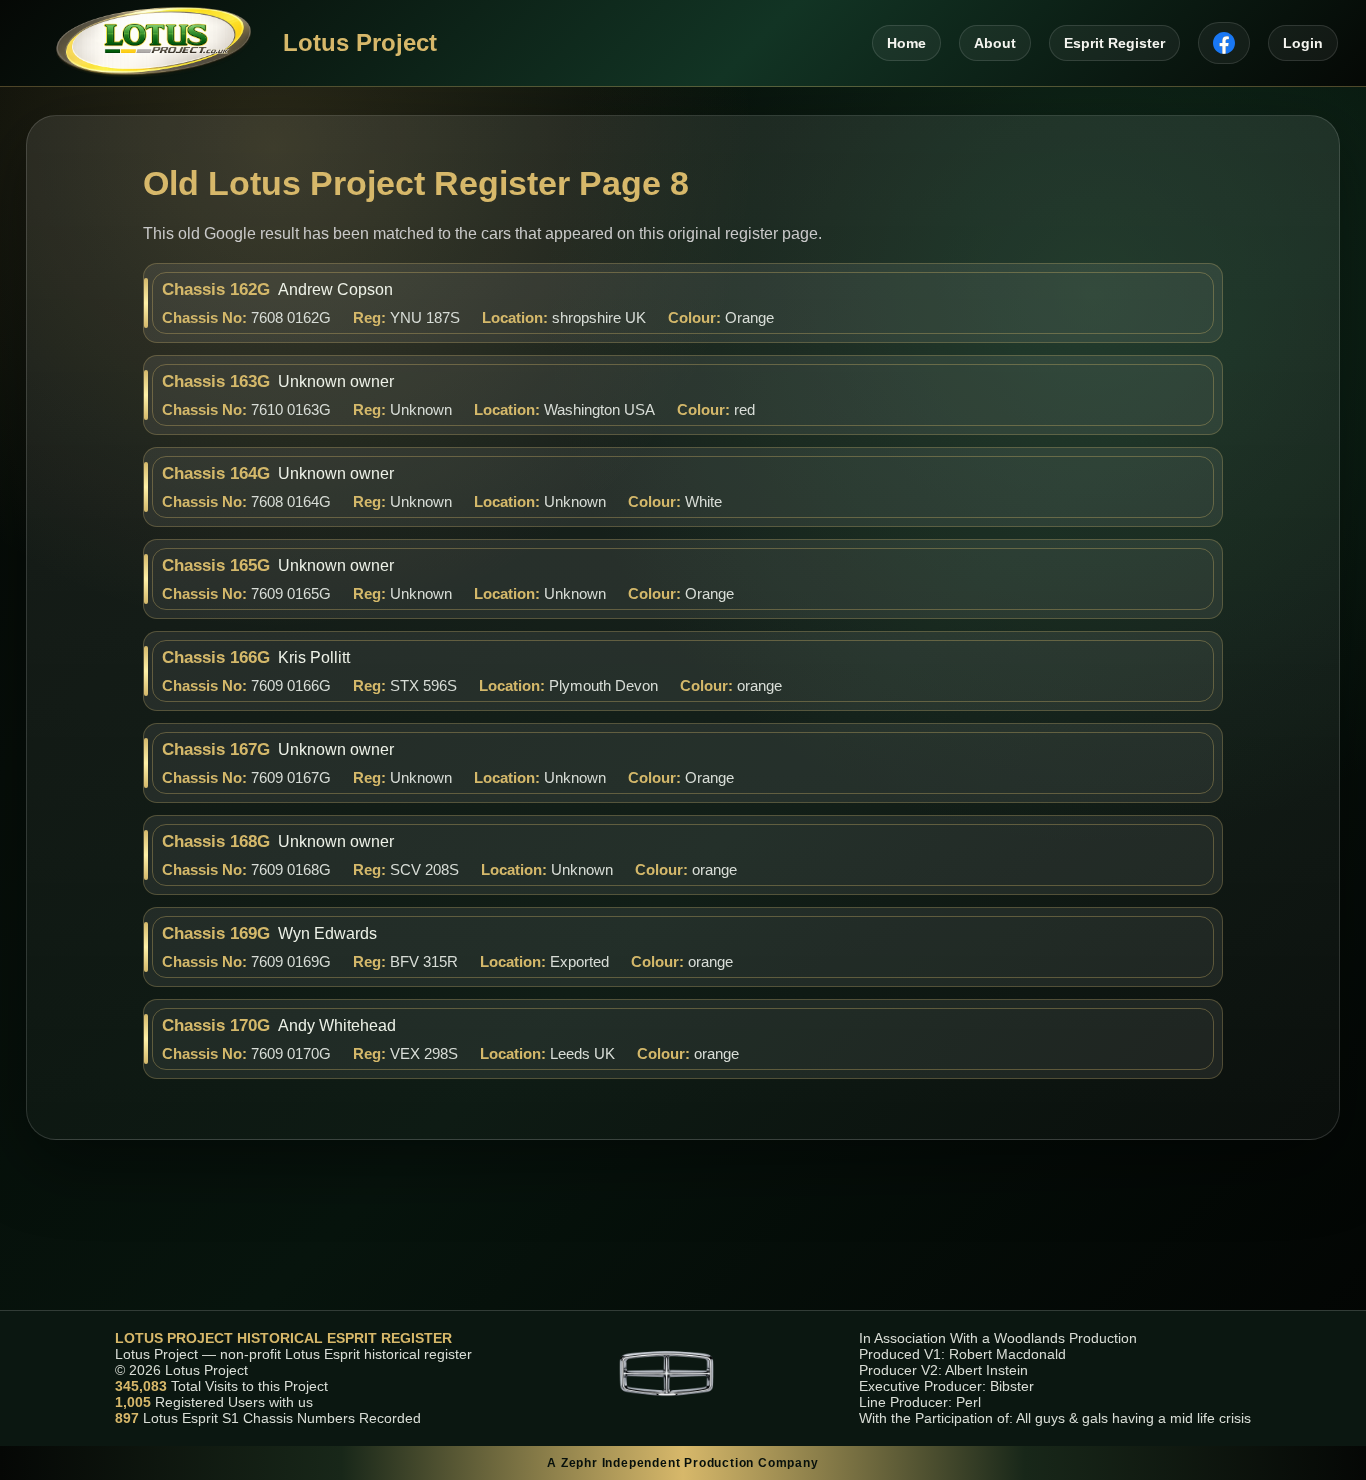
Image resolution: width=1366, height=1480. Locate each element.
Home (906, 43)
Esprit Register (1114, 43)
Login (1303, 43)
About (995, 43)
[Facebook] (1224, 43)
